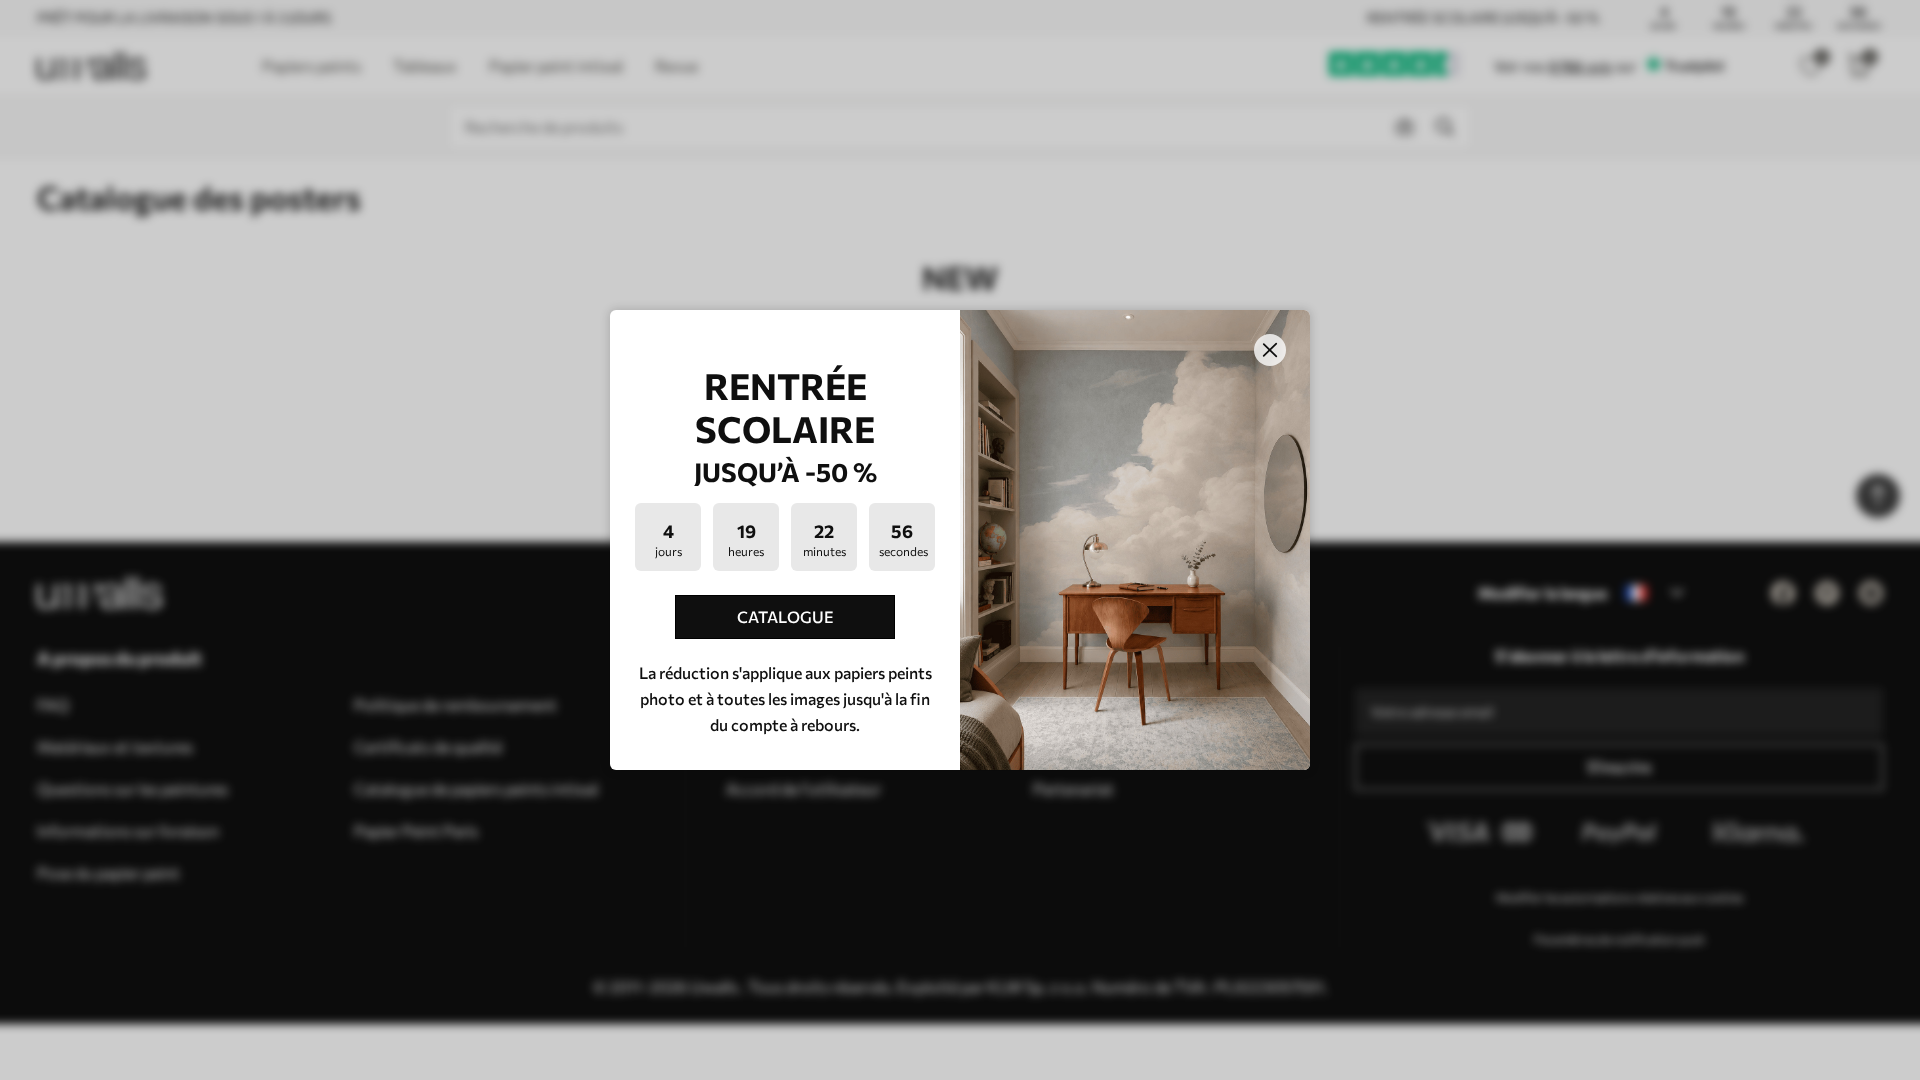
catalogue (785, 616)
